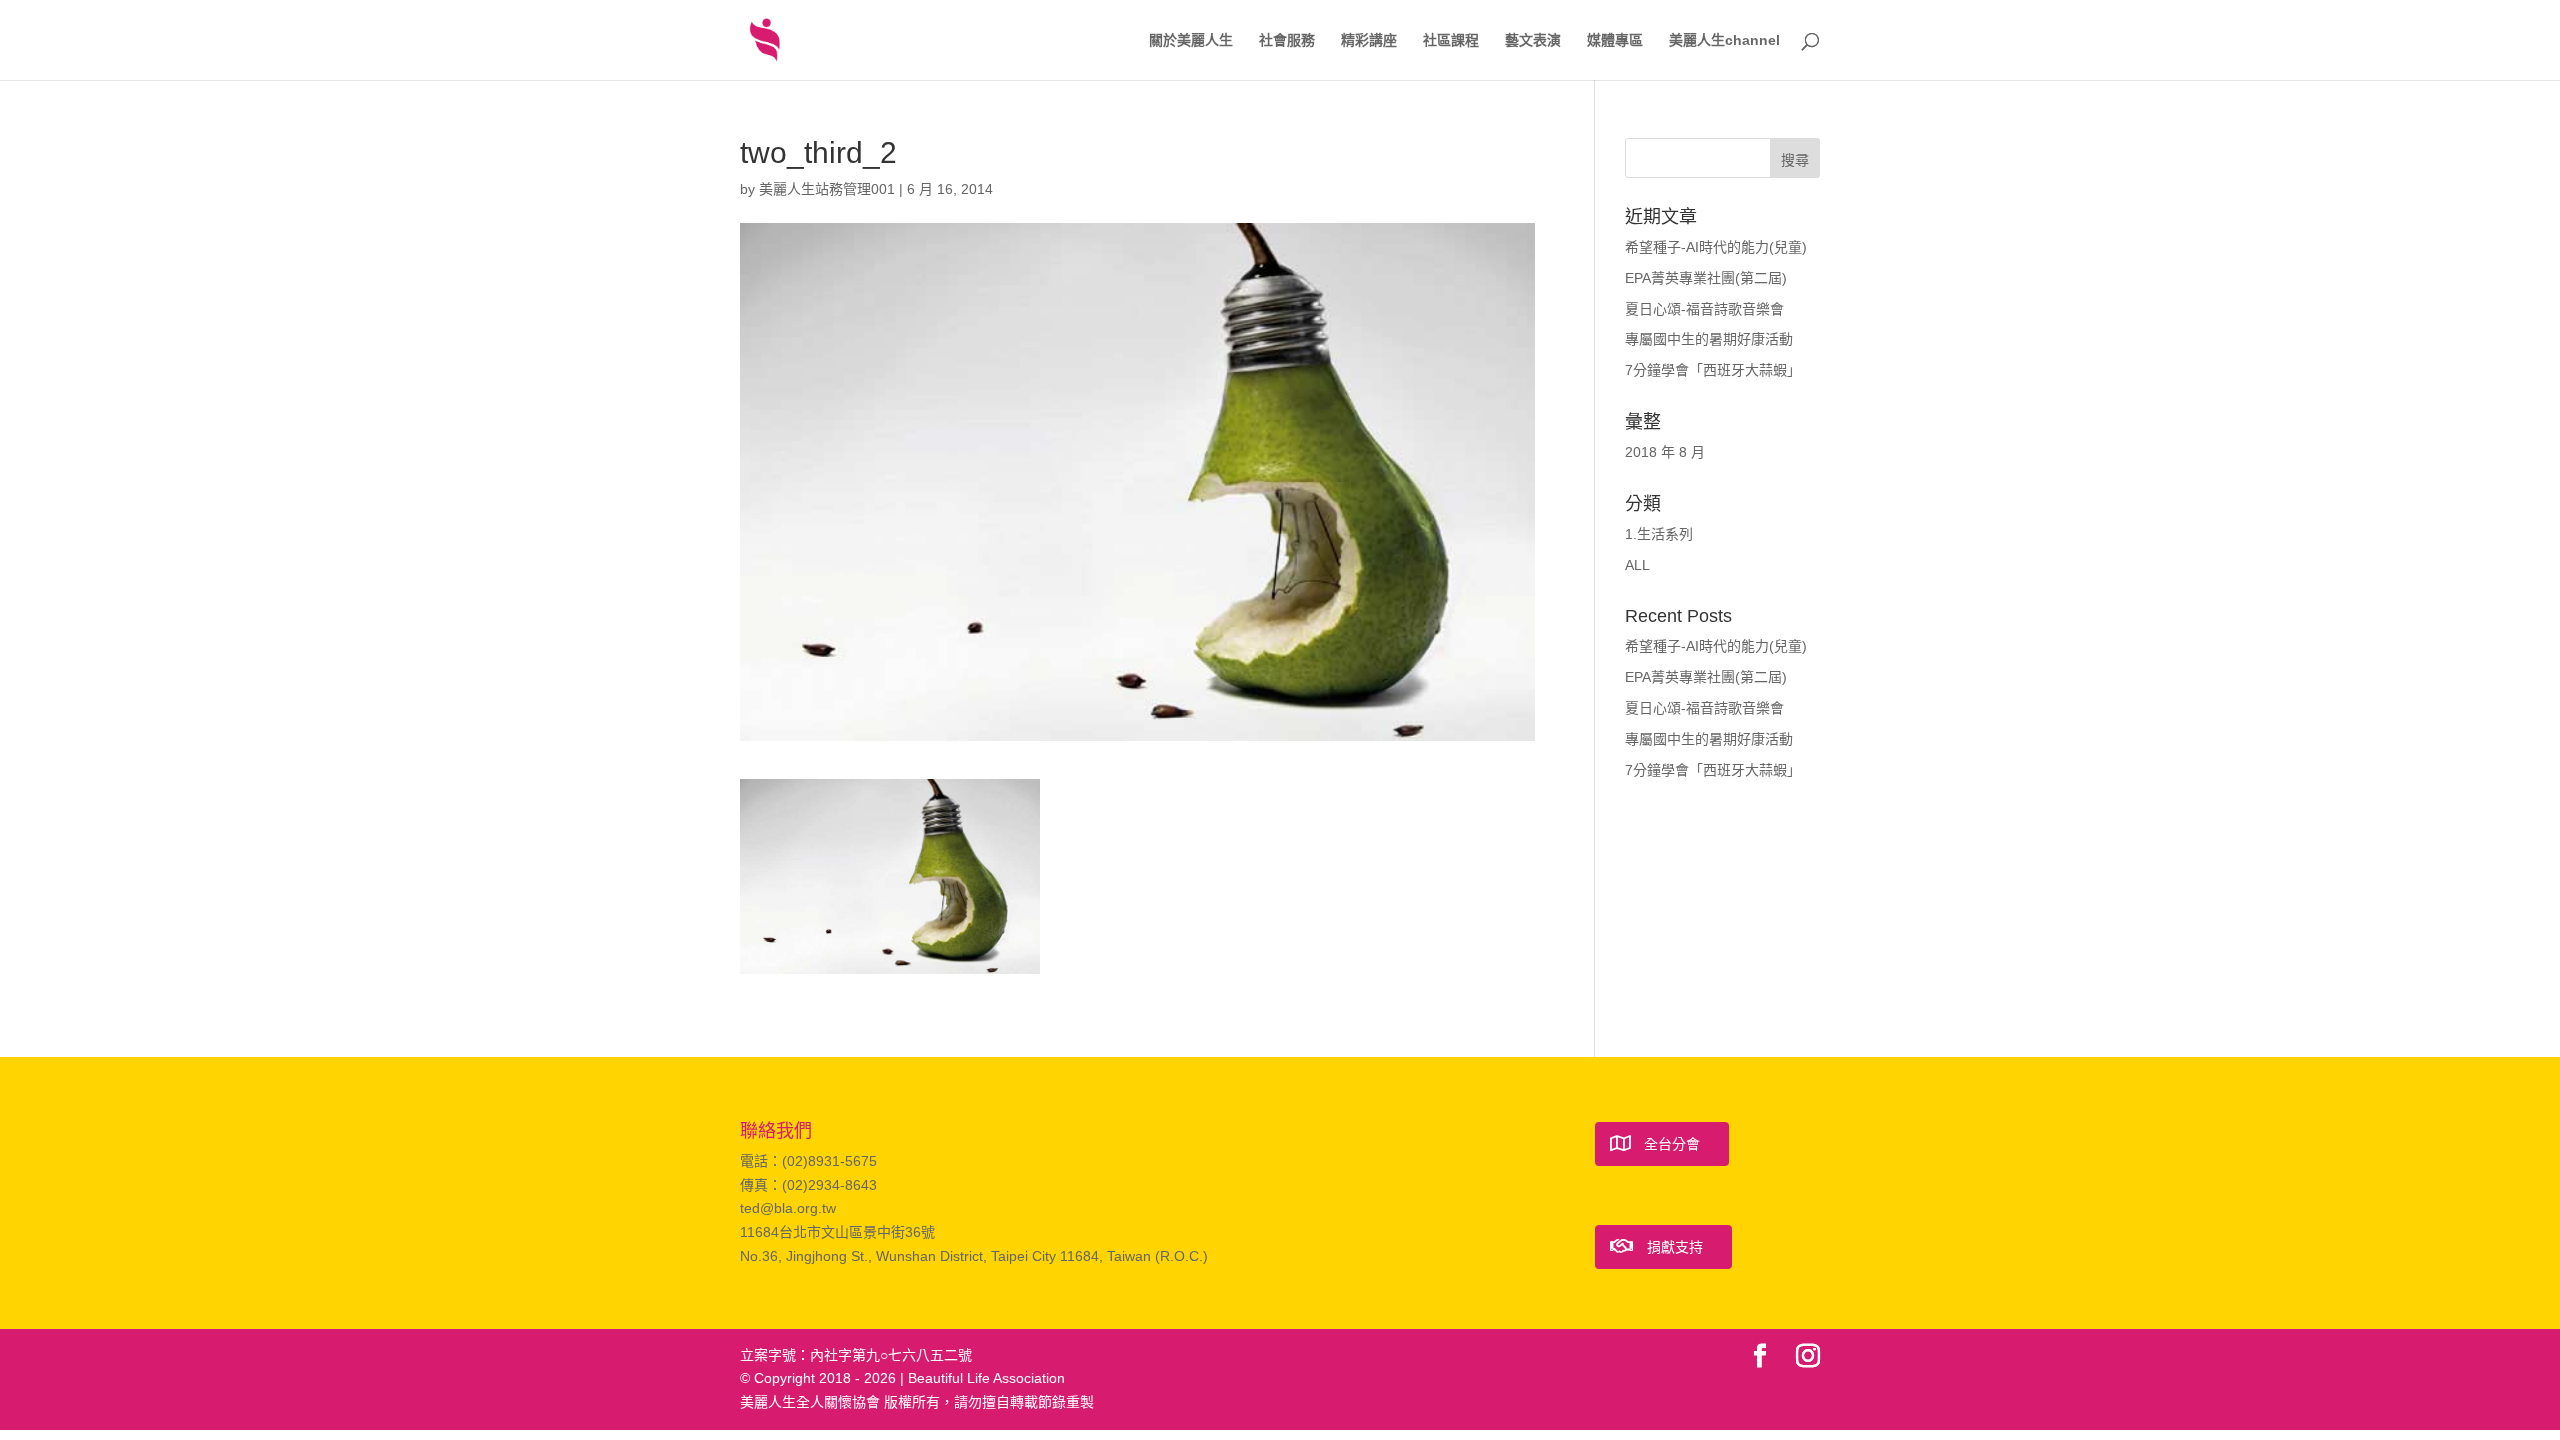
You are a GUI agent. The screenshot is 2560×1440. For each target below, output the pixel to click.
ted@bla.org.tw (788, 1208)
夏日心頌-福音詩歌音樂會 (1704, 309)
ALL (1637, 565)
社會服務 (1287, 40)
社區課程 (1451, 40)
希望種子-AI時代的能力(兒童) (1716, 247)
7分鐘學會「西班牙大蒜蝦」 (1713, 370)
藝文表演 (1533, 40)
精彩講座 (1369, 40)
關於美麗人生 (1191, 40)
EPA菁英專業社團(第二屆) (1706, 278)
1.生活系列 (1659, 534)
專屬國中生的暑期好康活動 (1709, 339)
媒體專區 (1615, 40)
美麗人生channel (1724, 40)
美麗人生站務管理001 (827, 189)
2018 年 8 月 (1665, 452)
